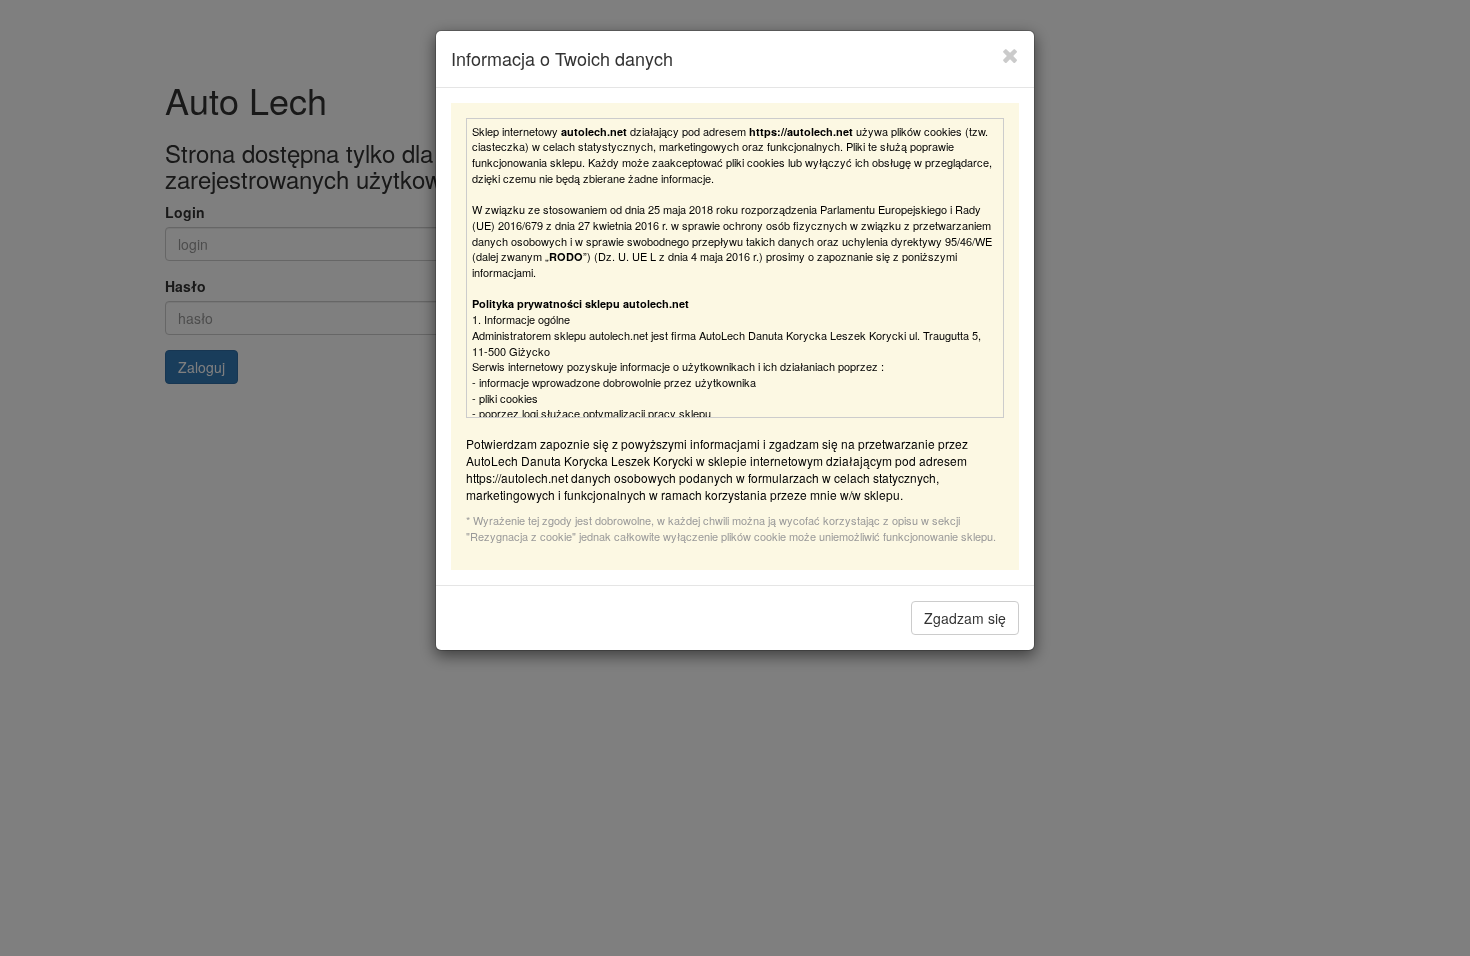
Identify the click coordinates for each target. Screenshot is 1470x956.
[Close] (1010, 55)
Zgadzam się (965, 618)
